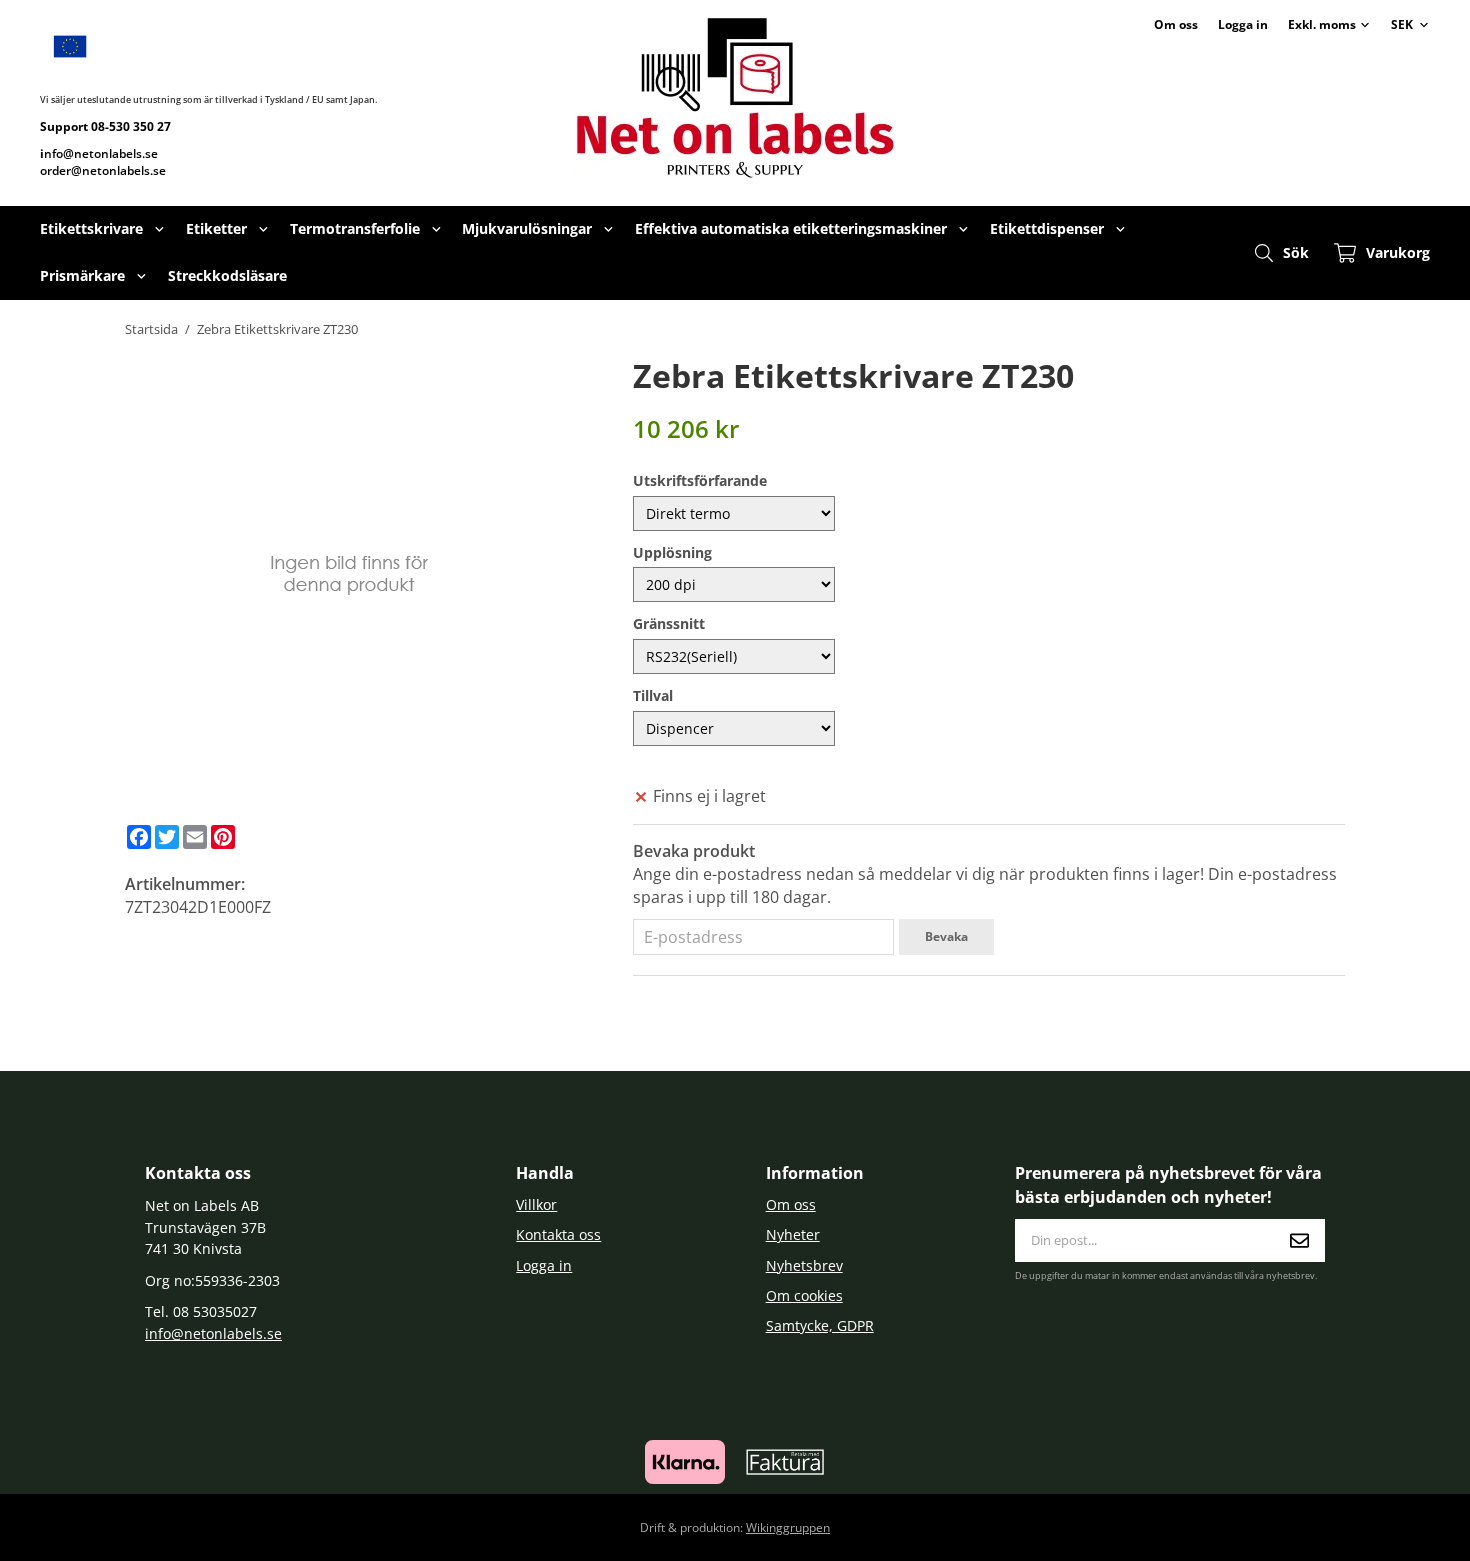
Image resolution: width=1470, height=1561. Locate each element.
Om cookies (804, 1295)
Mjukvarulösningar (527, 228)
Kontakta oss (558, 1234)
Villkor (536, 1204)
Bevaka (946, 936)
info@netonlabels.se (213, 1333)
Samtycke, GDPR (820, 1325)
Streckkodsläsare (227, 275)
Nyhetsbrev (804, 1265)
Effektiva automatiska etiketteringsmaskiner (791, 228)
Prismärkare (82, 275)
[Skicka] (1299, 1240)
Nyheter (793, 1234)
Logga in (1243, 24)
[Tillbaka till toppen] (1317, 1533)
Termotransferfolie (355, 228)
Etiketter (216, 228)
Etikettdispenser (1047, 228)
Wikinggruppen (788, 1527)
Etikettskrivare (91, 228)
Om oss (1176, 24)
